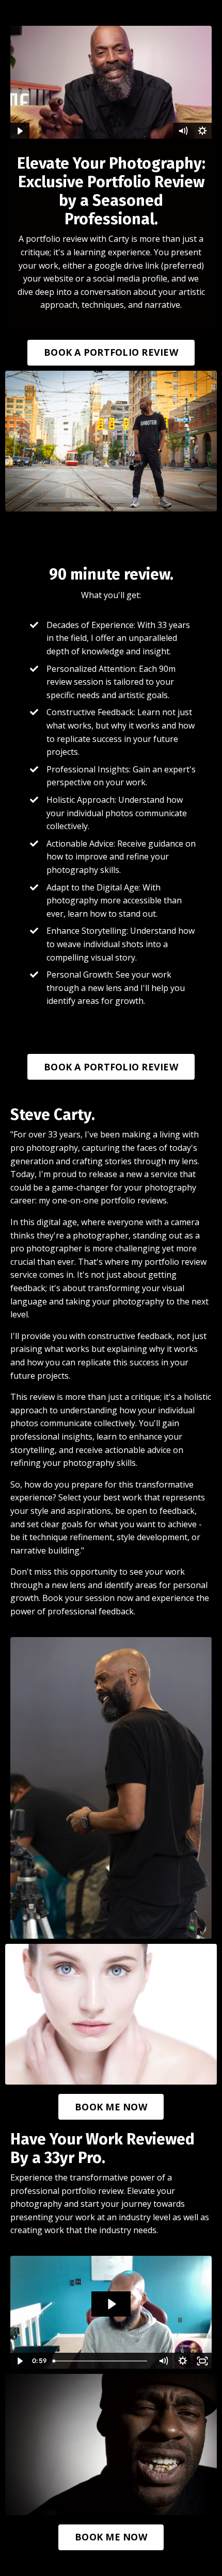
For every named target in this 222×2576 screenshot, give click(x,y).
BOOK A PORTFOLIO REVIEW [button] (111, 352)
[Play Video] (20, 131)
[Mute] (183, 131)
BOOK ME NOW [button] (111, 2107)
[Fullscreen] (202, 2361)
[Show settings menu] (202, 131)
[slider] (101, 2361)
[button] (111, 350)
